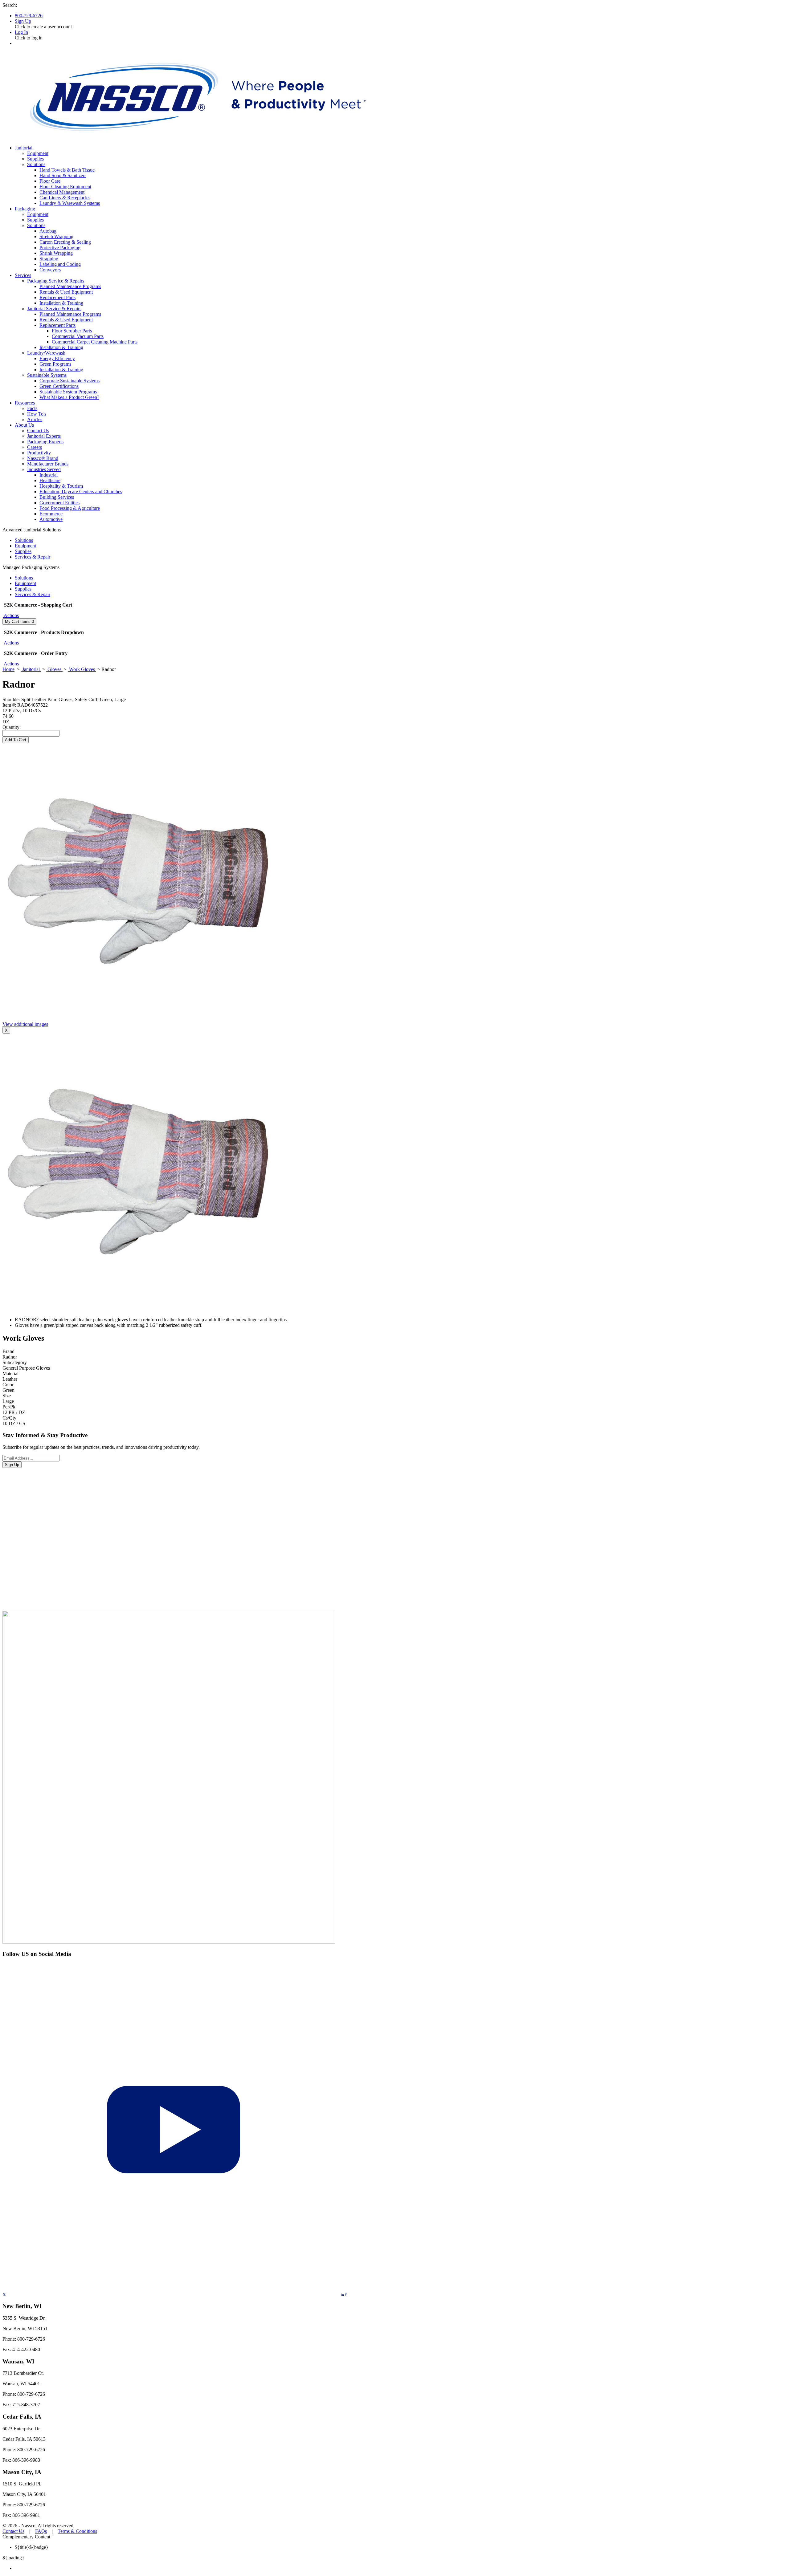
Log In (21, 32)
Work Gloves (82, 669)
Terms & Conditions (77, 2531)
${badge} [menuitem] (32, 2547)
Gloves (54, 669)
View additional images (25, 1024)
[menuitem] (401, 2568)
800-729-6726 (29, 16)
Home (8, 669)
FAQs (41, 2531)
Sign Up (23, 21)
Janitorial (31, 669)
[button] (11, 615)
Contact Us (13, 2531)
